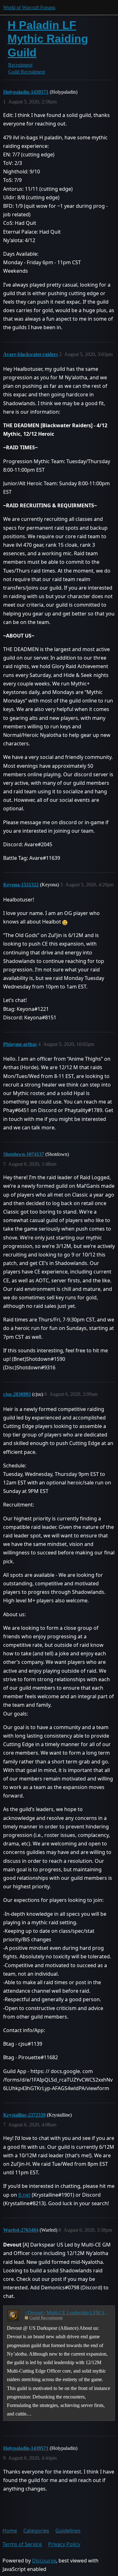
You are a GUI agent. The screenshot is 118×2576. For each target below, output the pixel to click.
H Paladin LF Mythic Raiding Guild (48, 39)
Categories (36, 2531)
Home (10, 2531)
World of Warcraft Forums (29, 7)
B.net (24, 2195)
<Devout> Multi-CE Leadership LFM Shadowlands (68, 2313)
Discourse (44, 2561)
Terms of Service (22, 2544)
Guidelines (68, 2531)
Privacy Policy (64, 2544)
